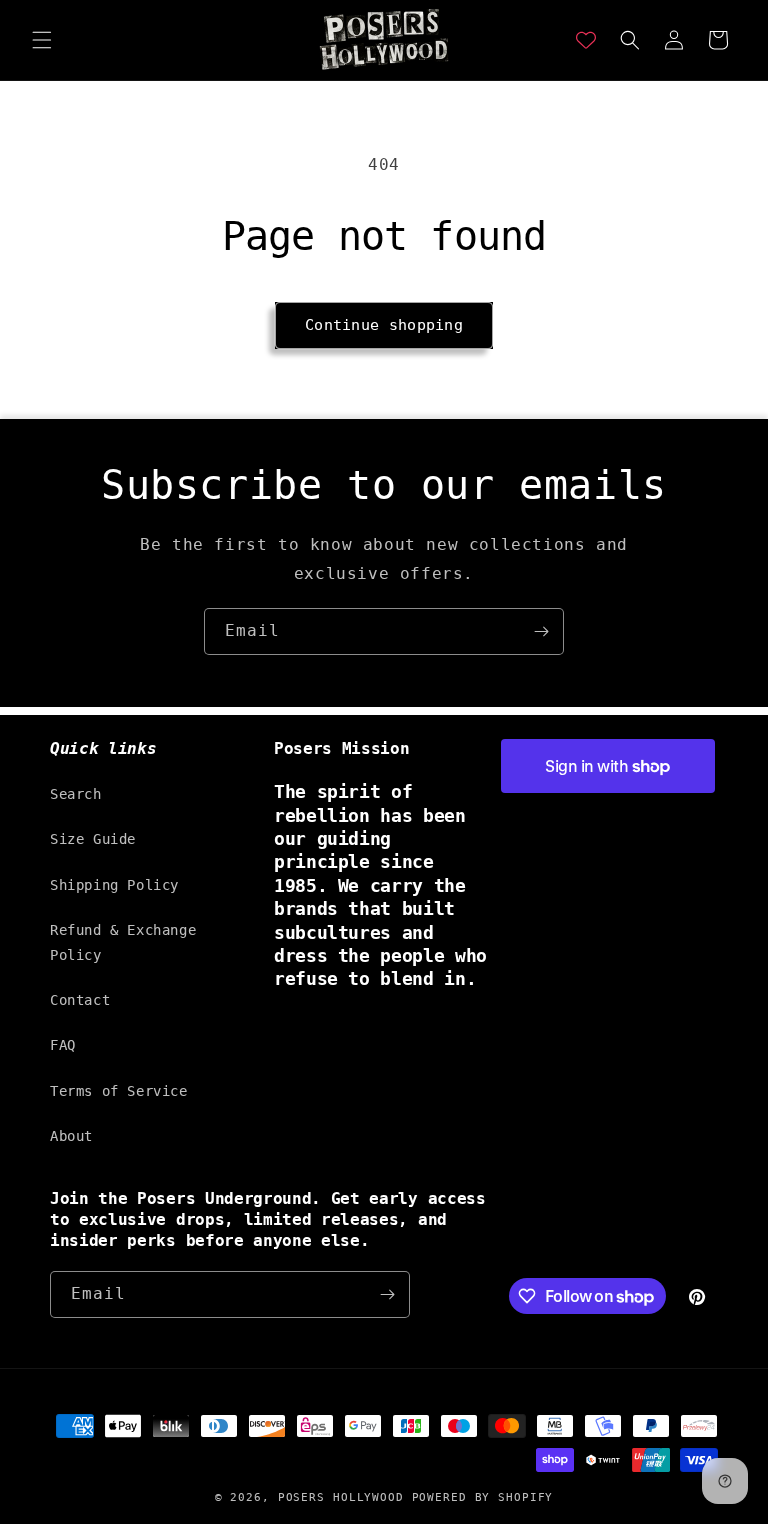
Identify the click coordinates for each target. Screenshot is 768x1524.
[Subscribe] (541, 631)
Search (76, 794)
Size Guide (93, 839)
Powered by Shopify (483, 1497)
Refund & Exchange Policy (123, 942)
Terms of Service (119, 1091)
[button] (42, 40)
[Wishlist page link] (586, 40)
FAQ (63, 1045)
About (71, 1136)
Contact (80, 1000)
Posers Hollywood (341, 1497)
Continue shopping (384, 325)
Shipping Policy (114, 885)
